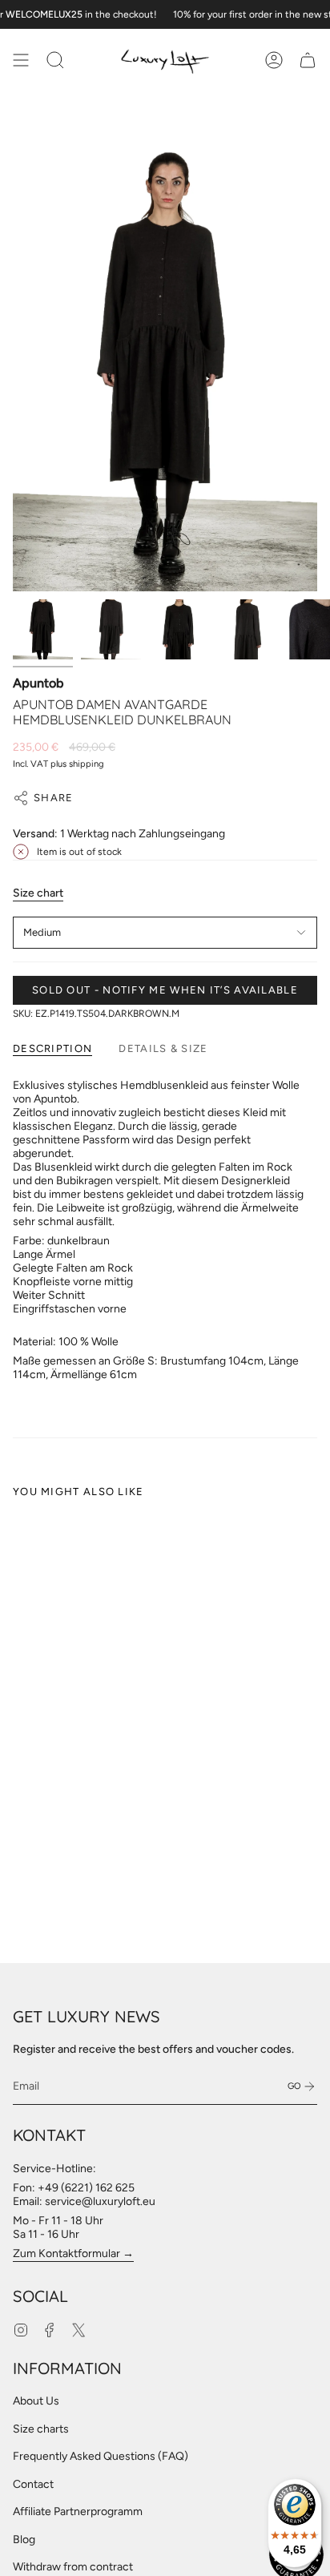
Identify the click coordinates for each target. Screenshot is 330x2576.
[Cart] (308, 60)
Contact (33, 2484)
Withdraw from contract (73, 2567)
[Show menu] (21, 60)
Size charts (41, 2429)
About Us (36, 2401)
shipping (87, 764)
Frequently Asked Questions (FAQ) (101, 2456)
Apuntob (38, 683)
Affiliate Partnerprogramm (78, 2511)
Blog (24, 2540)
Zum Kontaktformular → (73, 2253)
